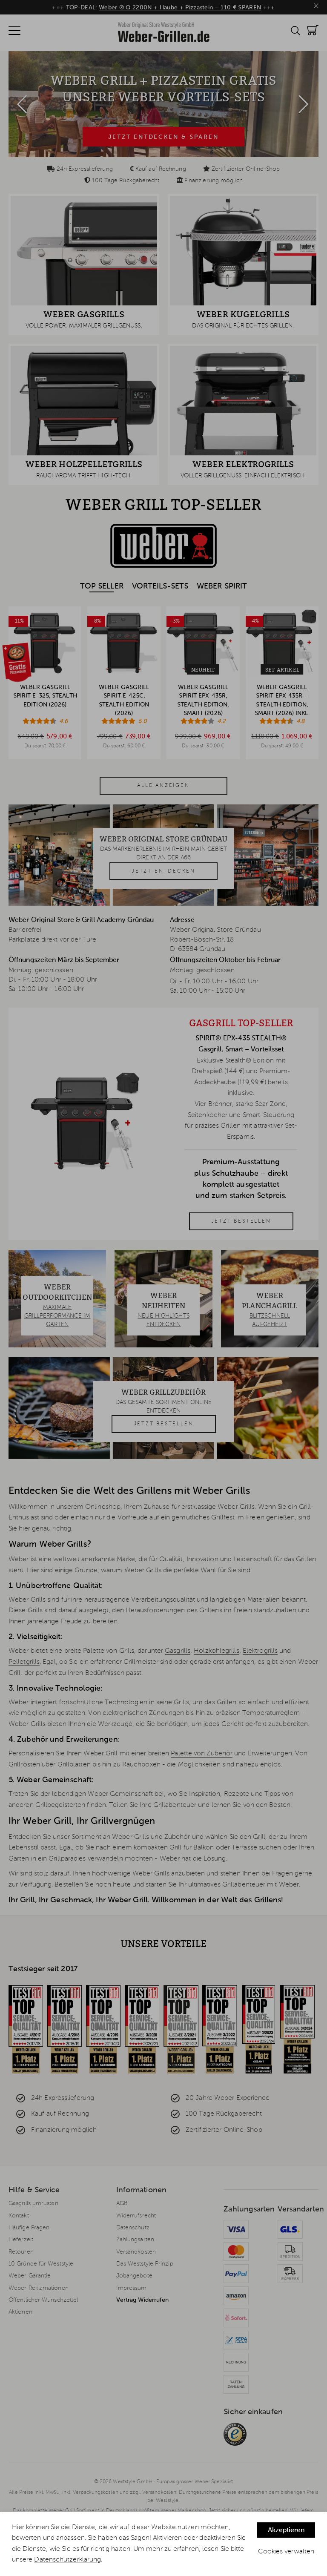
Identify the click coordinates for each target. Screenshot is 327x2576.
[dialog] (163, 2544)
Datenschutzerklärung (67, 2560)
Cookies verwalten (286, 2552)
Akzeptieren (286, 2530)
